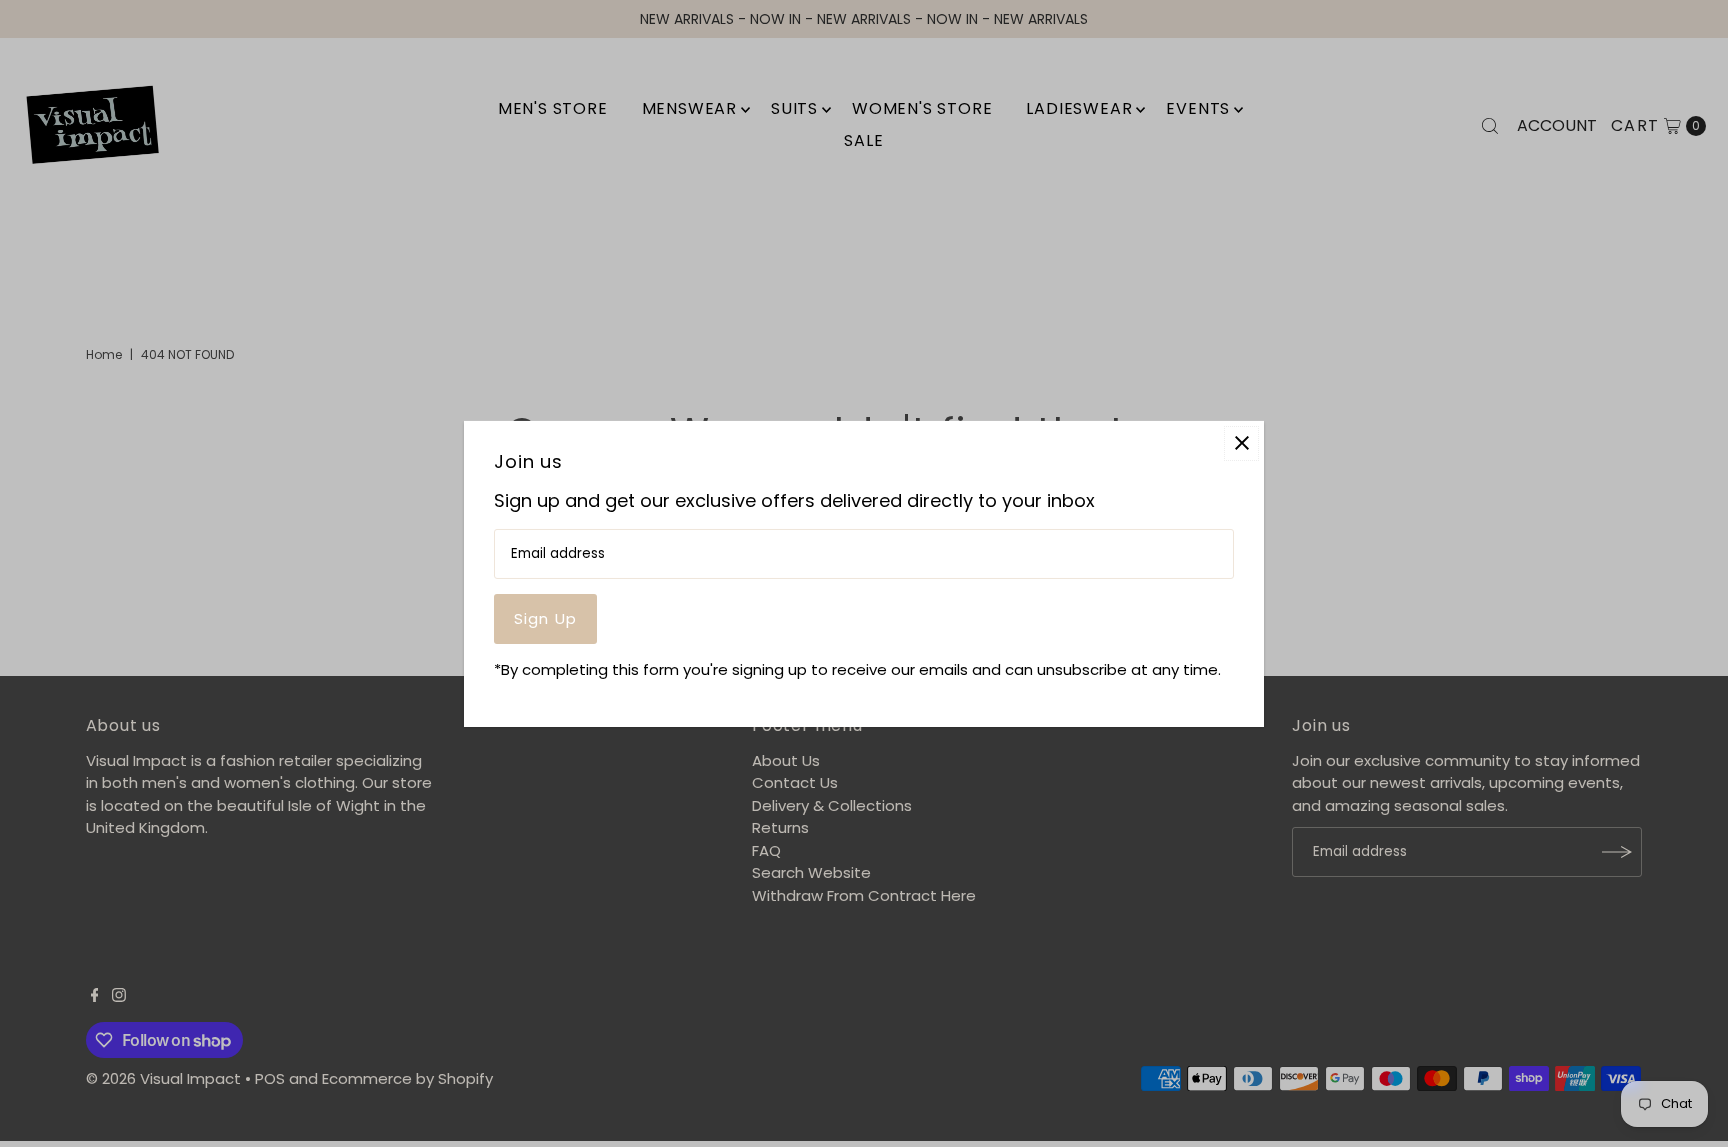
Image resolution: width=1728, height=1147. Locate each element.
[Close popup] (1241, 442)
